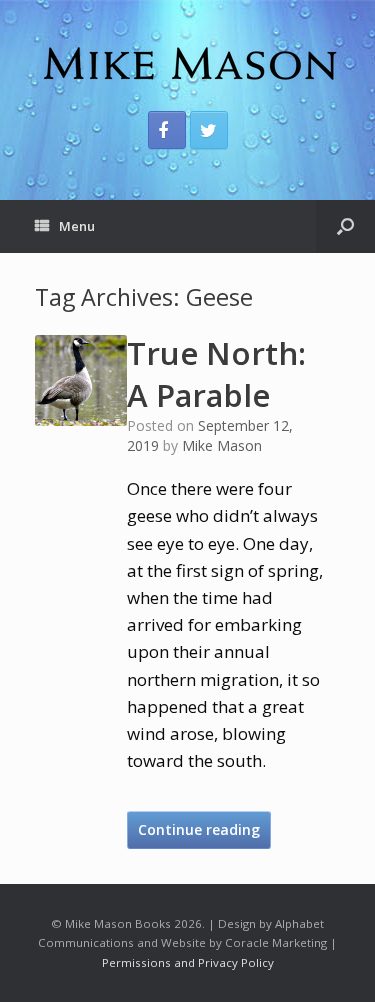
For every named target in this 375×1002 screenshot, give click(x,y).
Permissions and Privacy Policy (188, 962)
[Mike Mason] (187, 63)
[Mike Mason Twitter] (209, 130)
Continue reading (199, 829)
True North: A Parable (216, 374)
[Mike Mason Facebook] (167, 130)
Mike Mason (222, 445)
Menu (77, 226)
